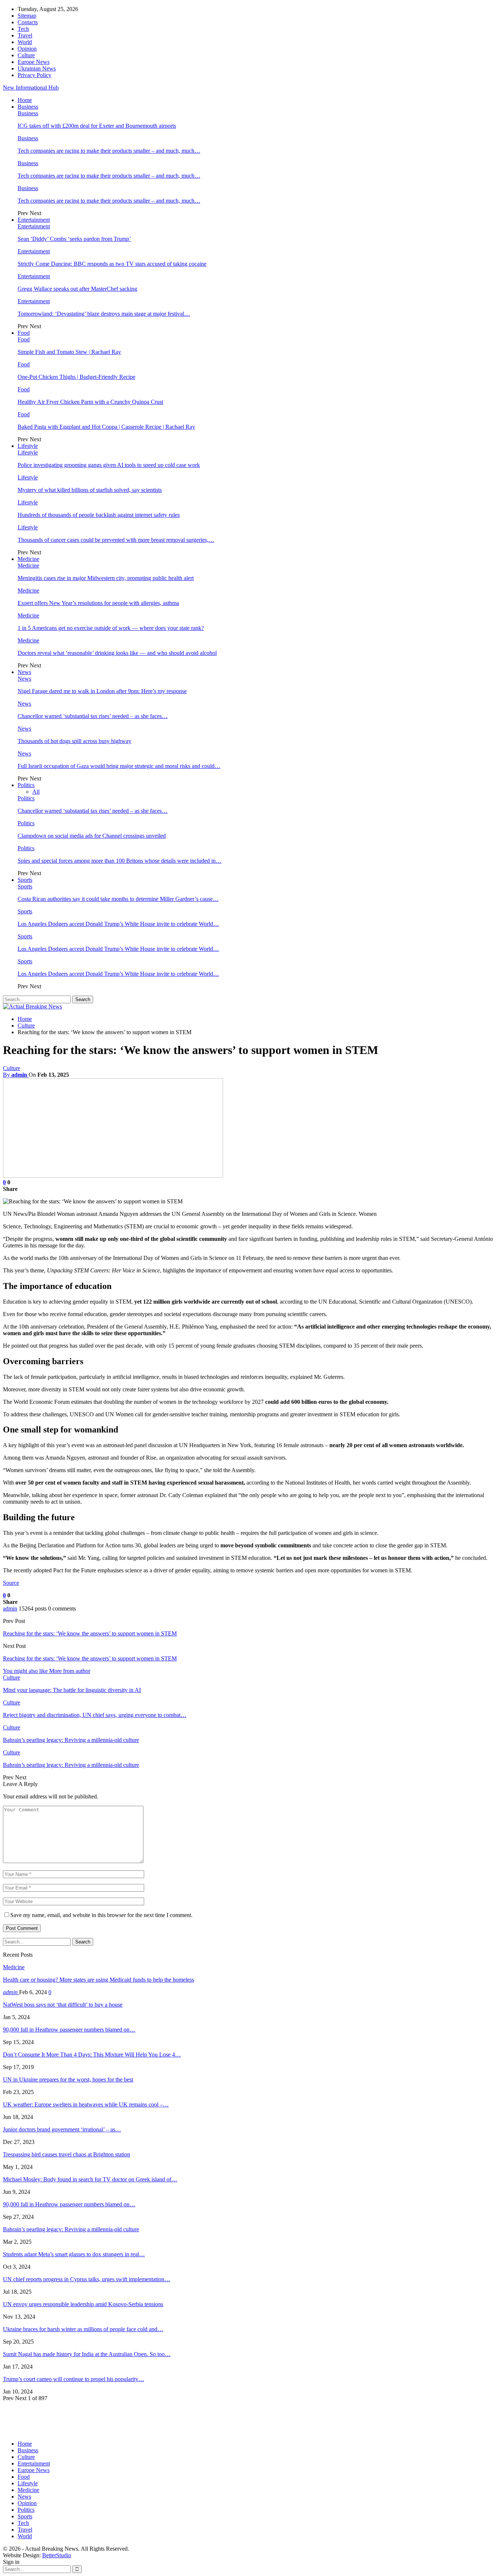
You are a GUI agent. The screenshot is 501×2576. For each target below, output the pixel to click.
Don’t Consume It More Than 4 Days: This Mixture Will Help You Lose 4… (92, 2055)
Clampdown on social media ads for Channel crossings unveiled (92, 836)
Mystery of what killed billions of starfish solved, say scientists (90, 490)
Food (24, 333)
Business (28, 107)
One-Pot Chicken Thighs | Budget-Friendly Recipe (76, 377)
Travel (25, 35)
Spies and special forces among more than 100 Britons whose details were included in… (120, 861)
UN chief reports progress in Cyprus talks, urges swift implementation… (87, 2279)
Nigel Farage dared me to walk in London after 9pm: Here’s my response (102, 691)
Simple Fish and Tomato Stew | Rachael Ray (69, 352)
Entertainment (34, 220)
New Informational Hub (31, 88)
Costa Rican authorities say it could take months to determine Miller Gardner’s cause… (118, 899)
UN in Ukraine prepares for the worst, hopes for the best (68, 2079)
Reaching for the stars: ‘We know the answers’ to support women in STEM (90, 1633)
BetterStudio (57, 2555)
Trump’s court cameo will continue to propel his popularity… (74, 2379)
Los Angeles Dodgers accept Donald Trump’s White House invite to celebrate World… (118, 924)
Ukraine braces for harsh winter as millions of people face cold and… (83, 2329)
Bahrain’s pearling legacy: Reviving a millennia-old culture (71, 2229)
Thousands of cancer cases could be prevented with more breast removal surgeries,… (116, 540)
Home (25, 100)
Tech (23, 29)
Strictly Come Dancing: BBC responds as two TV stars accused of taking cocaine (112, 264)
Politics (26, 785)
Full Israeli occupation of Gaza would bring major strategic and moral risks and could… (119, 766)
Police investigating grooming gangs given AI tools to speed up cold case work (109, 465)
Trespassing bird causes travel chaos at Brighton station (67, 2154)
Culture (26, 55)
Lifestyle (28, 446)
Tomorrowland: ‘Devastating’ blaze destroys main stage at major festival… (104, 314)
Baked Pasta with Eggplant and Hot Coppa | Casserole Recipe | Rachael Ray (106, 427)
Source (11, 1583)
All (36, 792)
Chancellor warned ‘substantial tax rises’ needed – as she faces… (93, 716)
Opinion (27, 49)
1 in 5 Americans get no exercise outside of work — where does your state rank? (111, 628)
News (24, 672)
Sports (25, 880)
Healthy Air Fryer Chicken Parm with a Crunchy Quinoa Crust (90, 402)
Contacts (28, 22)
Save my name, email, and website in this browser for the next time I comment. (101, 1915)
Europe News (34, 62)
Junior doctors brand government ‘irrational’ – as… (62, 2129)
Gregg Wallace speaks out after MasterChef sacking (77, 289)
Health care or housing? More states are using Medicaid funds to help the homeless (98, 1980)
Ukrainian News (37, 68)
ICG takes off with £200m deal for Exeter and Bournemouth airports (97, 126)
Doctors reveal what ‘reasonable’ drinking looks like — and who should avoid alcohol (117, 653)
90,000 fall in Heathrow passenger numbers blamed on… (69, 2030)
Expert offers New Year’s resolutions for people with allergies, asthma (98, 603)
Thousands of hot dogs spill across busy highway (74, 741)
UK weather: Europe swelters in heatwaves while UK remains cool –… (86, 2104)
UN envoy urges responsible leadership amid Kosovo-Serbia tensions (83, 2304)
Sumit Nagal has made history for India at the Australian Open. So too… (87, 2354)
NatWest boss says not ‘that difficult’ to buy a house (63, 2005)
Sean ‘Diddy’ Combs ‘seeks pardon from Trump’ (74, 239)
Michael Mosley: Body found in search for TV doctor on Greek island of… (90, 2179)
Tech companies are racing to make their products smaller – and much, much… (109, 151)
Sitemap (27, 16)
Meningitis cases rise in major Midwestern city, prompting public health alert (106, 578)
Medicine (28, 559)
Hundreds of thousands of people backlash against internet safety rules (99, 515)
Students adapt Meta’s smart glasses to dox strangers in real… (74, 2254)
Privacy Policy (34, 75)
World (25, 42)
